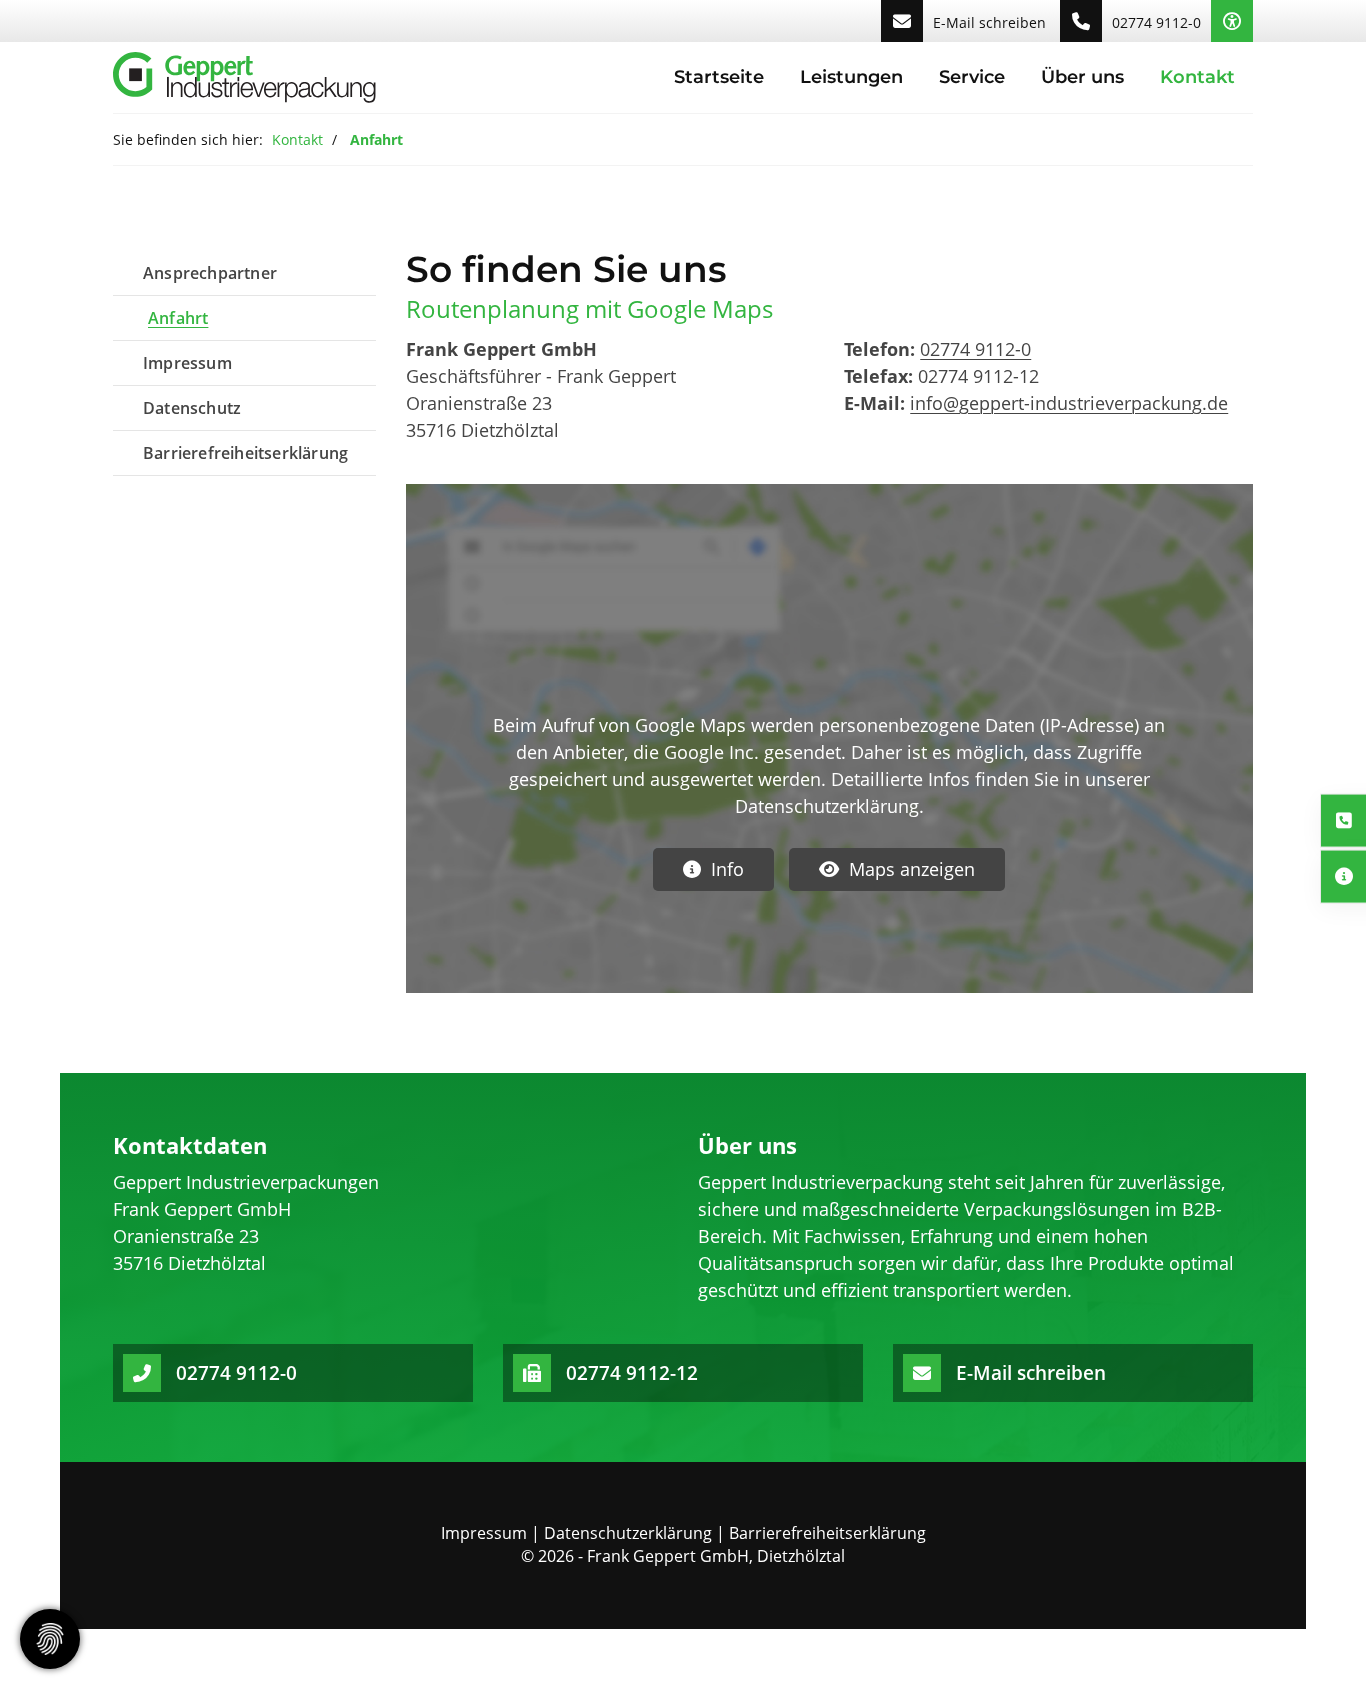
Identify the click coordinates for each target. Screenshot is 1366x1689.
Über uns (1082, 76)
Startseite (719, 76)
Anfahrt (178, 318)
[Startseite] (244, 77)
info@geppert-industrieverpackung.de (1069, 403)
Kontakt (1197, 76)
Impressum (187, 363)
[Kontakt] (1344, 820)
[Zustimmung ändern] (50, 1639)
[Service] (1344, 876)
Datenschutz (192, 408)
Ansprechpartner (210, 273)
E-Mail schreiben (989, 22)
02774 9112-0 (1156, 22)
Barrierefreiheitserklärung (245, 453)
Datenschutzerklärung (628, 1533)
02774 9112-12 (632, 1372)
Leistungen (851, 76)
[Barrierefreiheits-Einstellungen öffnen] (1232, 21)
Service (972, 76)
